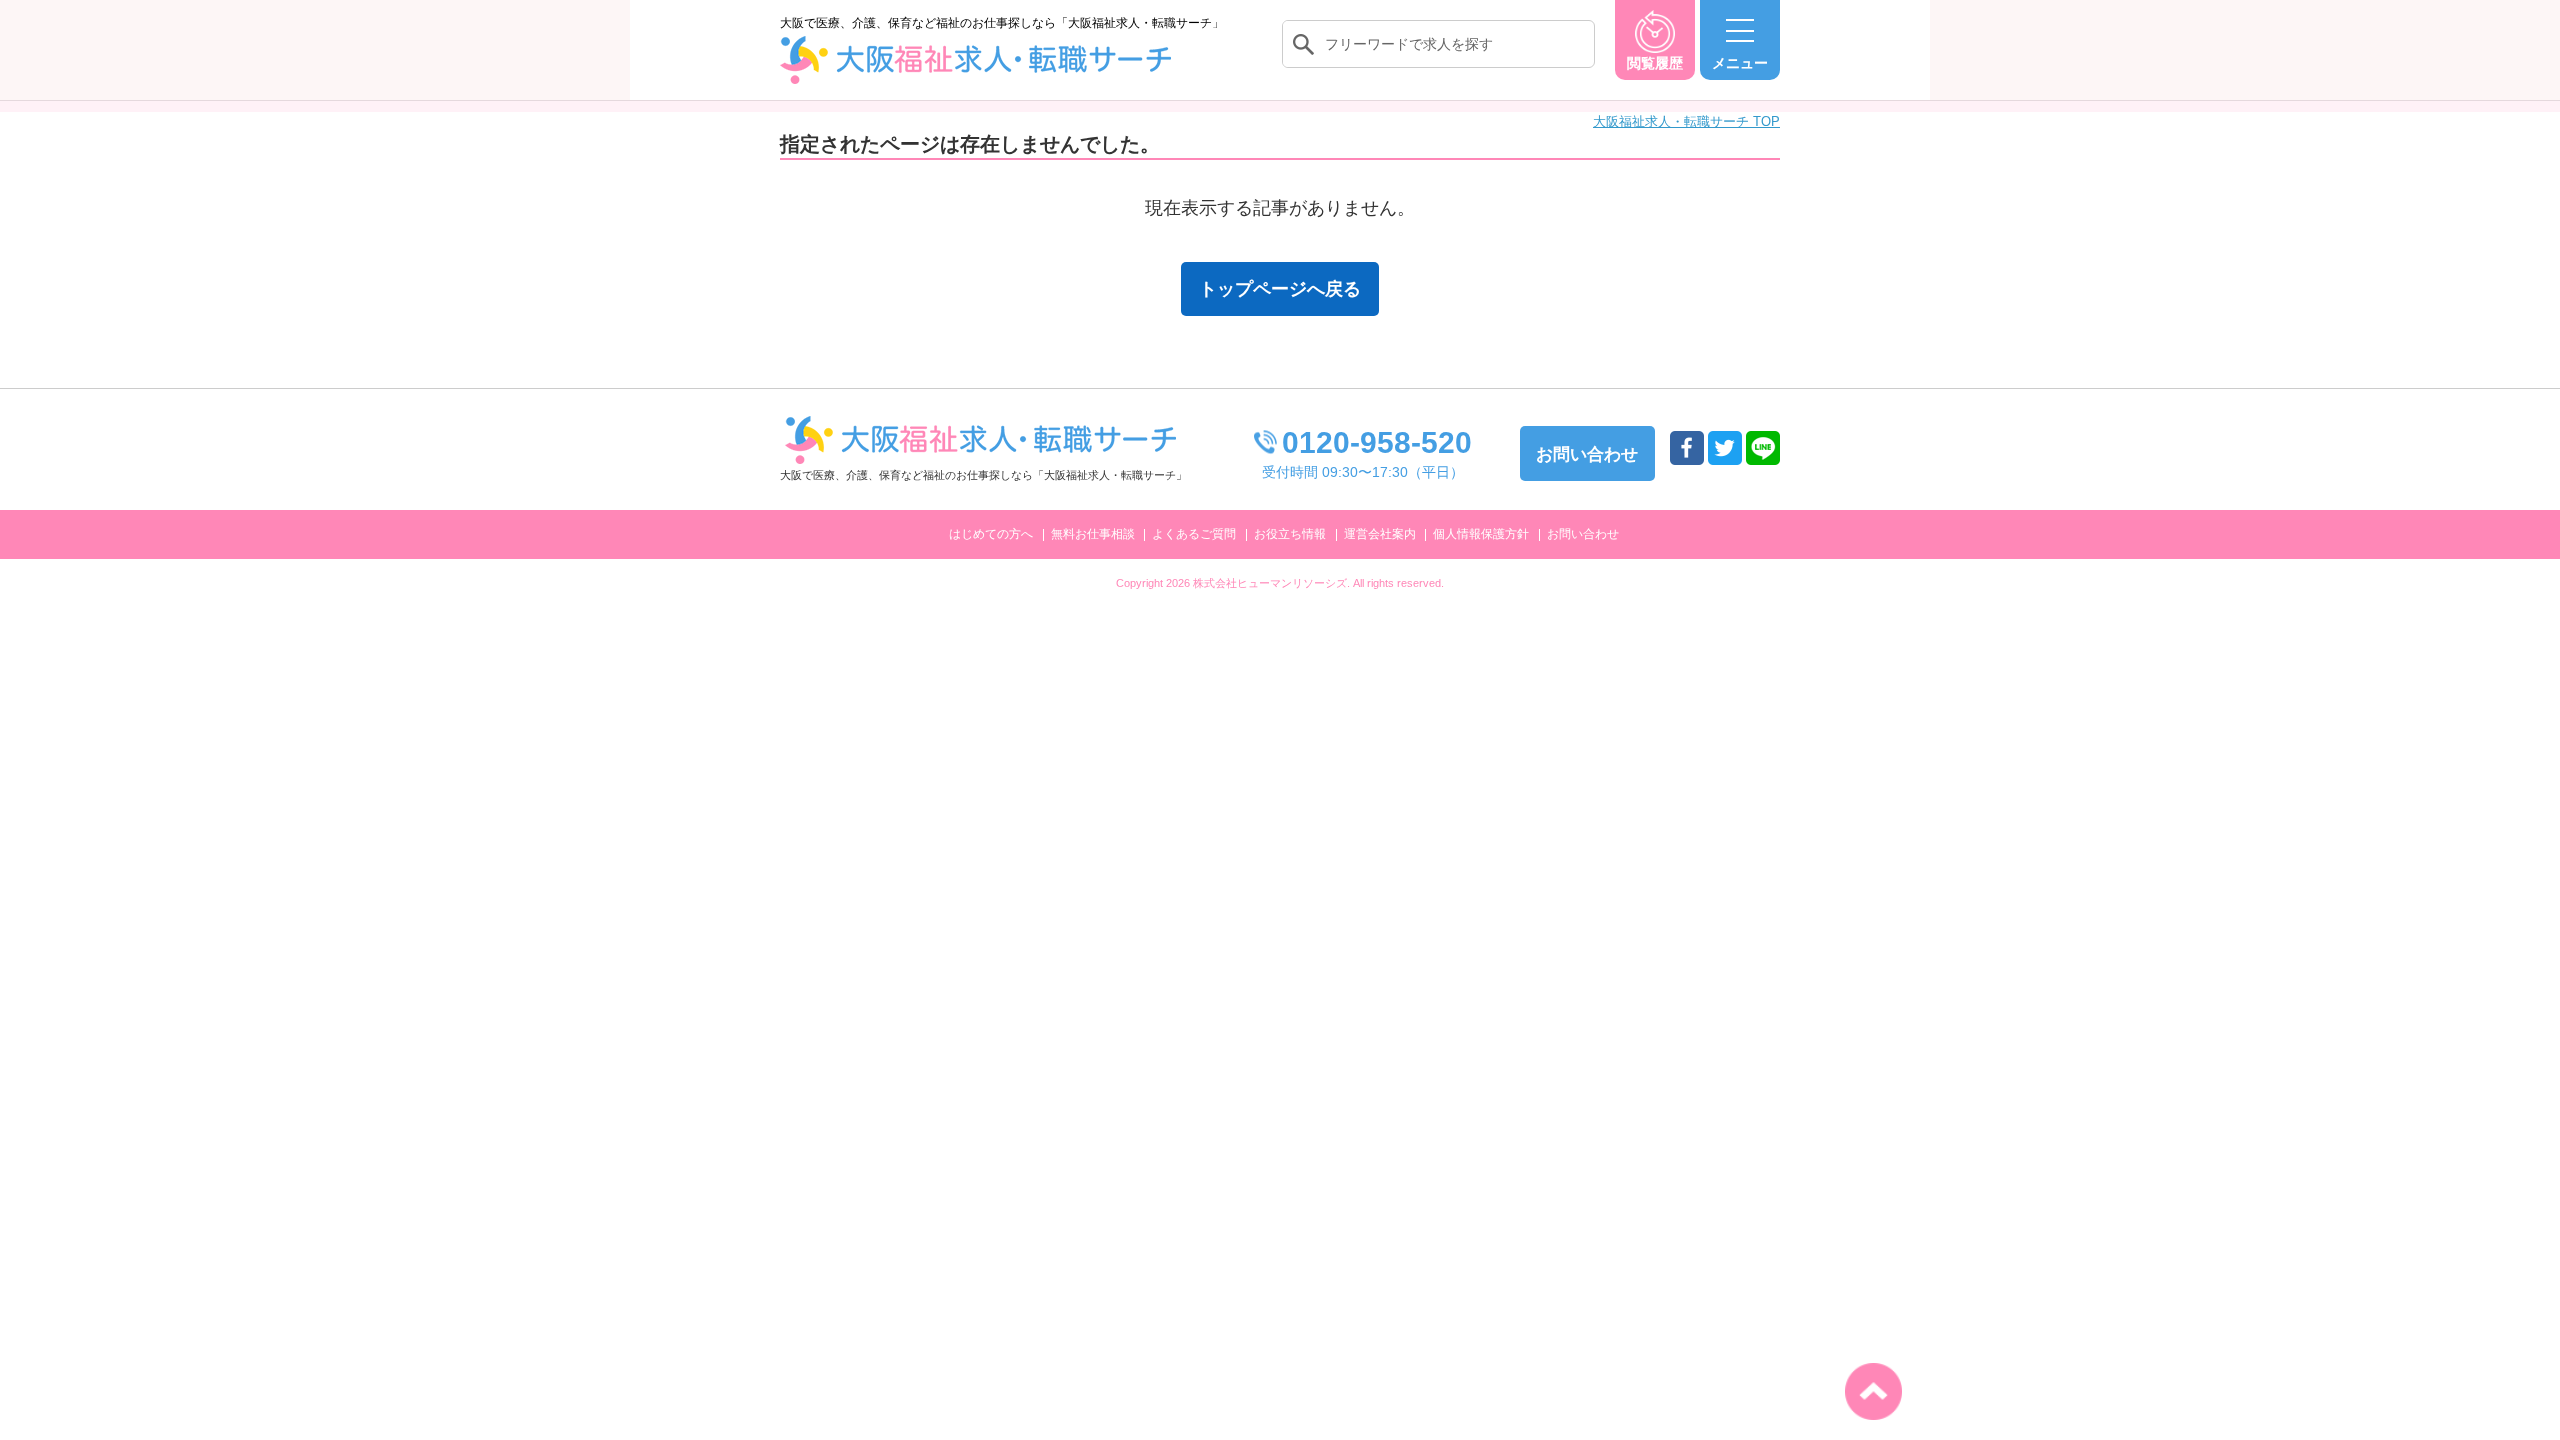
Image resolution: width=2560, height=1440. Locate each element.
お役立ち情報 (1290, 534)
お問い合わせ (1583, 534)
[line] (1763, 448)
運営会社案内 (1380, 534)
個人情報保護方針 (1481, 534)
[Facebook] (1687, 448)
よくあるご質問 (1194, 534)
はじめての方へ (991, 534)
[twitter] (1725, 448)
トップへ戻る (1873, 1391)
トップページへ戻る (1280, 289)
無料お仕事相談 (1093, 534)
